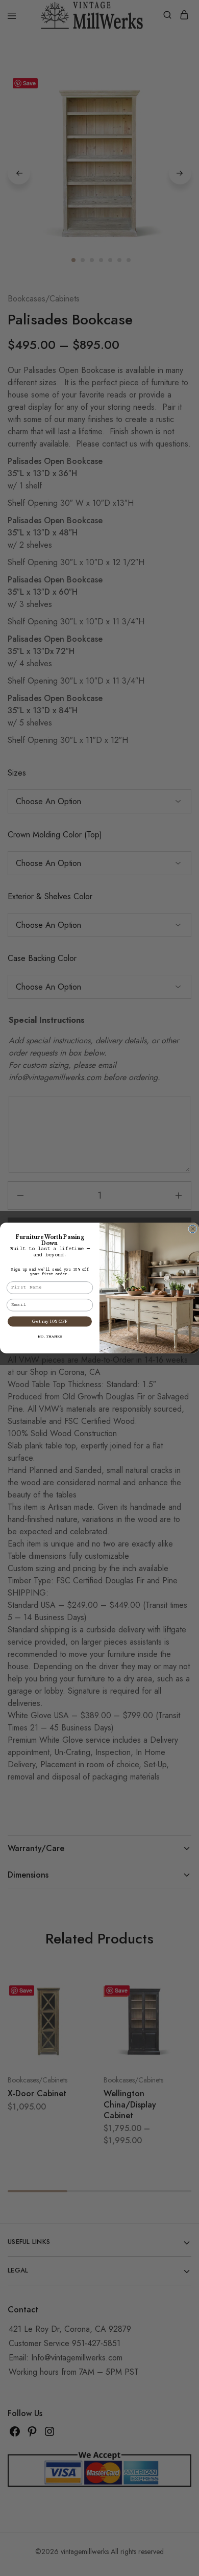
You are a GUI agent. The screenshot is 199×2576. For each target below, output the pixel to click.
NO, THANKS (50, 1337)
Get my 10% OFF (50, 1321)
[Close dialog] (193, 1229)
